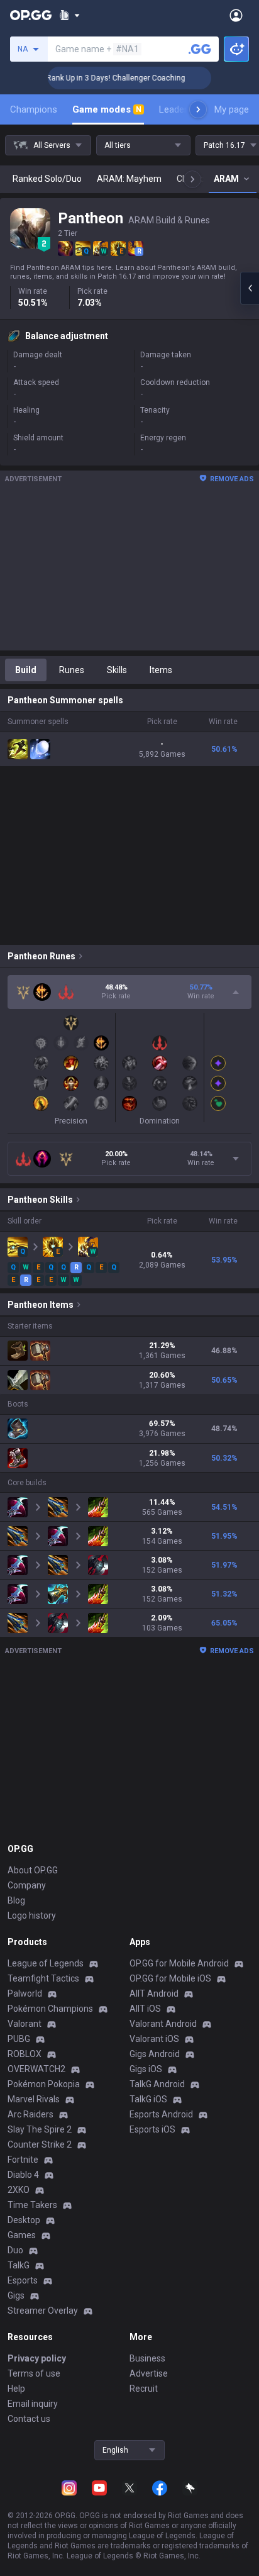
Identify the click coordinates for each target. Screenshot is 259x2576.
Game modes (107, 109)
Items (161, 670)
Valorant (25, 2024)
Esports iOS (152, 2129)
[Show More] (69, 15)
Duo (15, 2250)
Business (147, 2358)
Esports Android (161, 2114)
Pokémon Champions (50, 2009)
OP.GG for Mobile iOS (170, 1978)
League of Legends (46, 1963)
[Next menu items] (198, 109)
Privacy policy (37, 2358)
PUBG (19, 2039)
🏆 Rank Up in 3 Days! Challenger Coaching (97, 78)
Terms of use (34, 2373)
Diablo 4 (23, 2175)
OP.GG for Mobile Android (179, 1963)
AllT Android (154, 1993)
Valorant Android (163, 2024)
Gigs (16, 2295)
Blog (16, 1900)
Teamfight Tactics (43, 1978)
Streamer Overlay (43, 2311)
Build (26, 670)
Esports (23, 2280)
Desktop (24, 2220)
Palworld (25, 1993)
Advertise (149, 2373)
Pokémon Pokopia (44, 2084)
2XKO (19, 2190)
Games (22, 2235)
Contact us (29, 2419)
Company (27, 1885)
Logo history (32, 1915)
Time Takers (32, 2205)
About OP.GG (33, 1870)
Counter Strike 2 (40, 2144)
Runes (72, 670)
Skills (117, 670)
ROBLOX (25, 2054)
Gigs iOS (146, 2069)
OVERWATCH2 (36, 2069)
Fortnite (23, 2160)
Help (16, 2389)
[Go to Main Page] (31, 15)
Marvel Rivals (34, 2099)
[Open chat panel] (250, 288)
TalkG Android (157, 2084)
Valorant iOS (154, 2039)
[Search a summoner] (200, 49)
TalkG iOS (148, 2099)
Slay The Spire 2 (40, 2129)
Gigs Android (155, 2054)
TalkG (19, 2265)
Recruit (144, 2389)
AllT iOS (145, 2009)
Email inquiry (33, 2404)
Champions (34, 109)
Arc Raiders (30, 2114)
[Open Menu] (236, 15)
